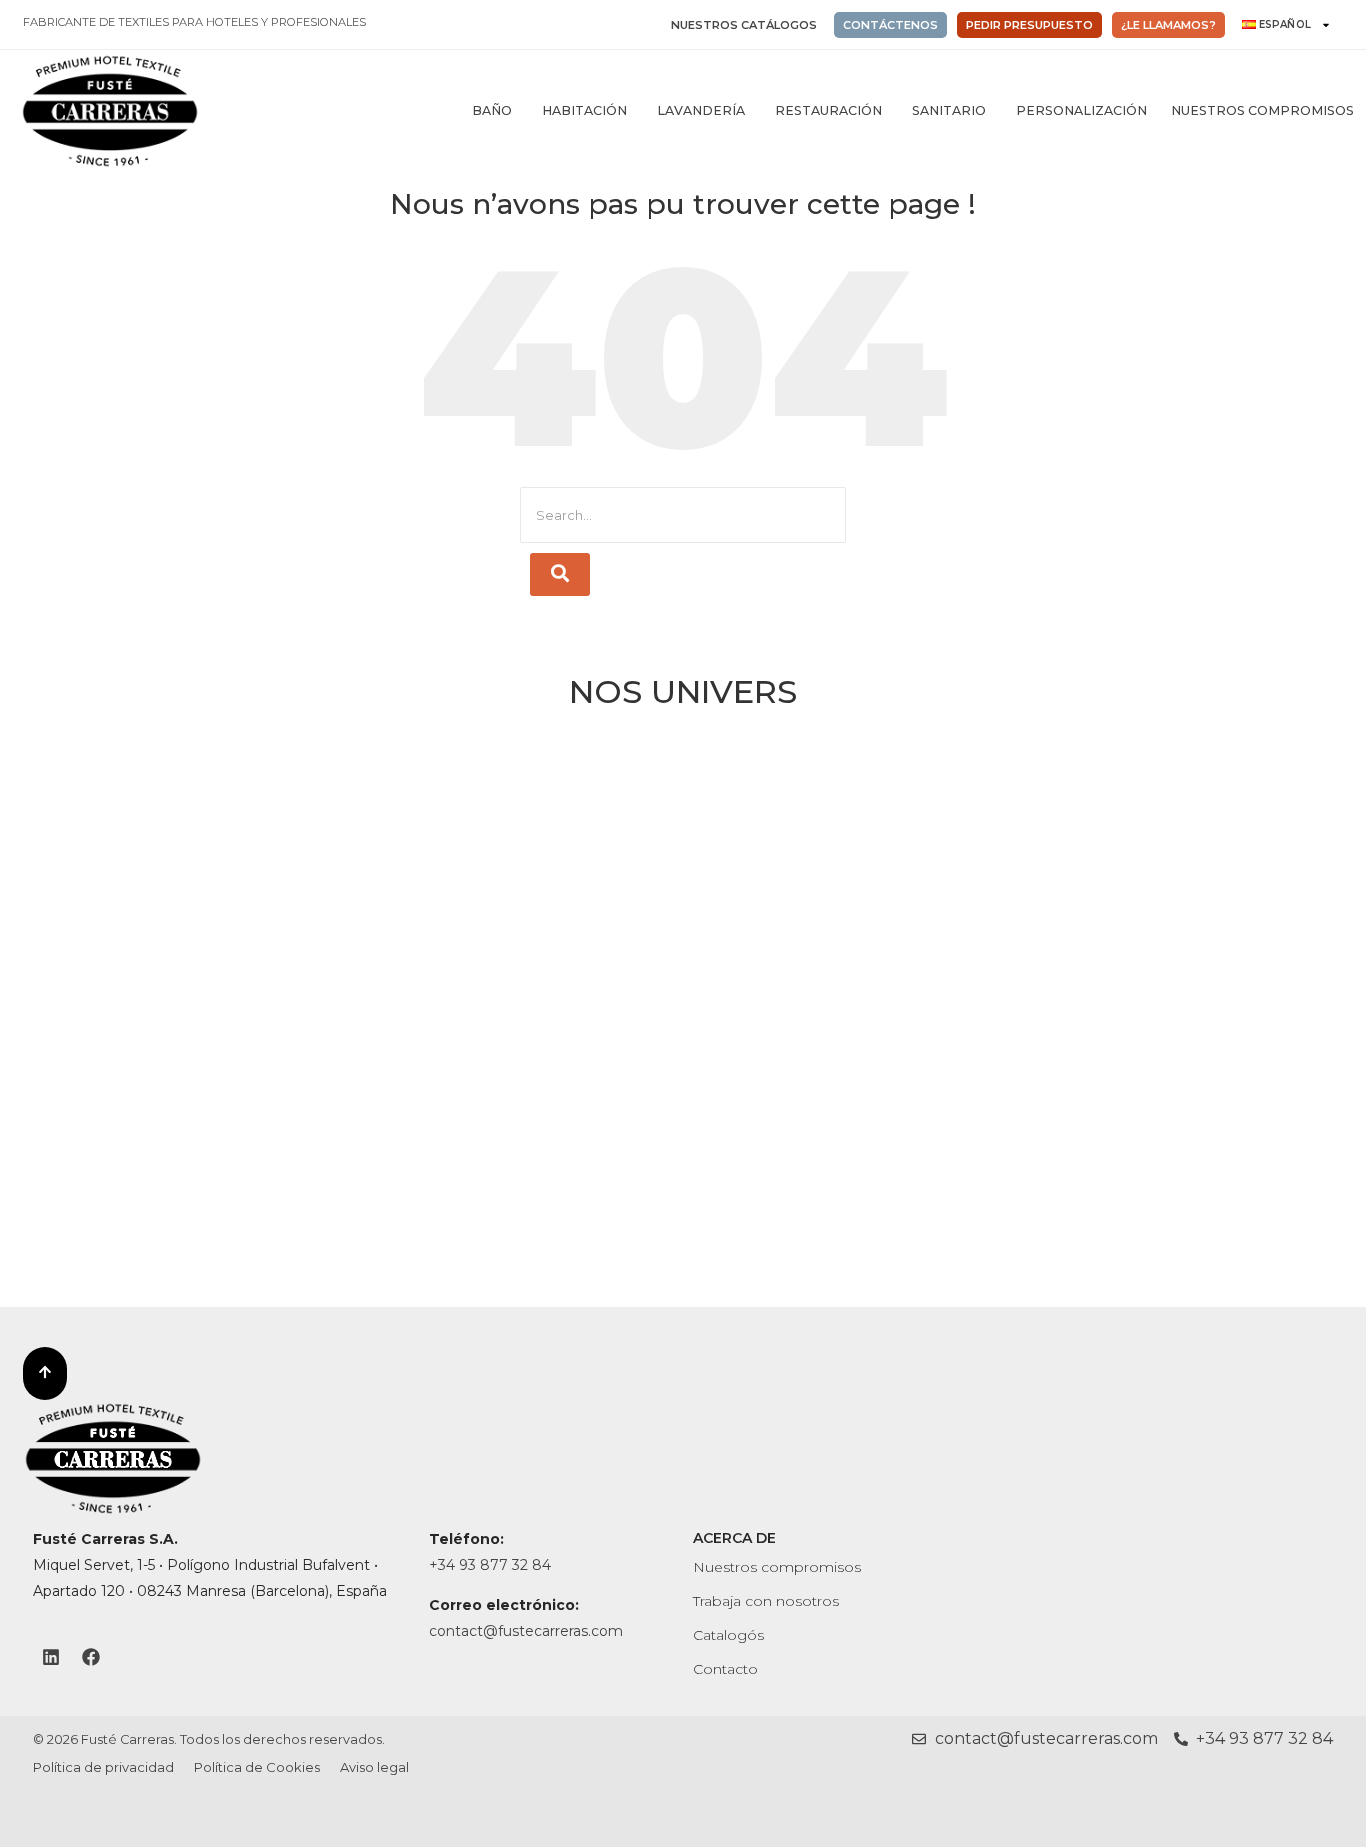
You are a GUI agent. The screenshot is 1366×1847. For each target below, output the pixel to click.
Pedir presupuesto (1029, 25)
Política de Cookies (257, 1767)
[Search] (560, 574)
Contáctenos (890, 25)
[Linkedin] (51, 1657)
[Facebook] (91, 1657)
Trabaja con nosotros (766, 1601)
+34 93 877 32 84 (490, 1565)
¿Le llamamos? (1168, 25)
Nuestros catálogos (744, 25)
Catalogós (728, 1635)
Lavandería (701, 110)
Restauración (828, 110)
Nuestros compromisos (1262, 110)
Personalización (1081, 110)
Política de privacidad (103, 1767)
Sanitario (949, 110)
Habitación (584, 110)
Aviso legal (374, 1767)
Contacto (725, 1669)
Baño (492, 110)
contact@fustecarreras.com (526, 1631)
